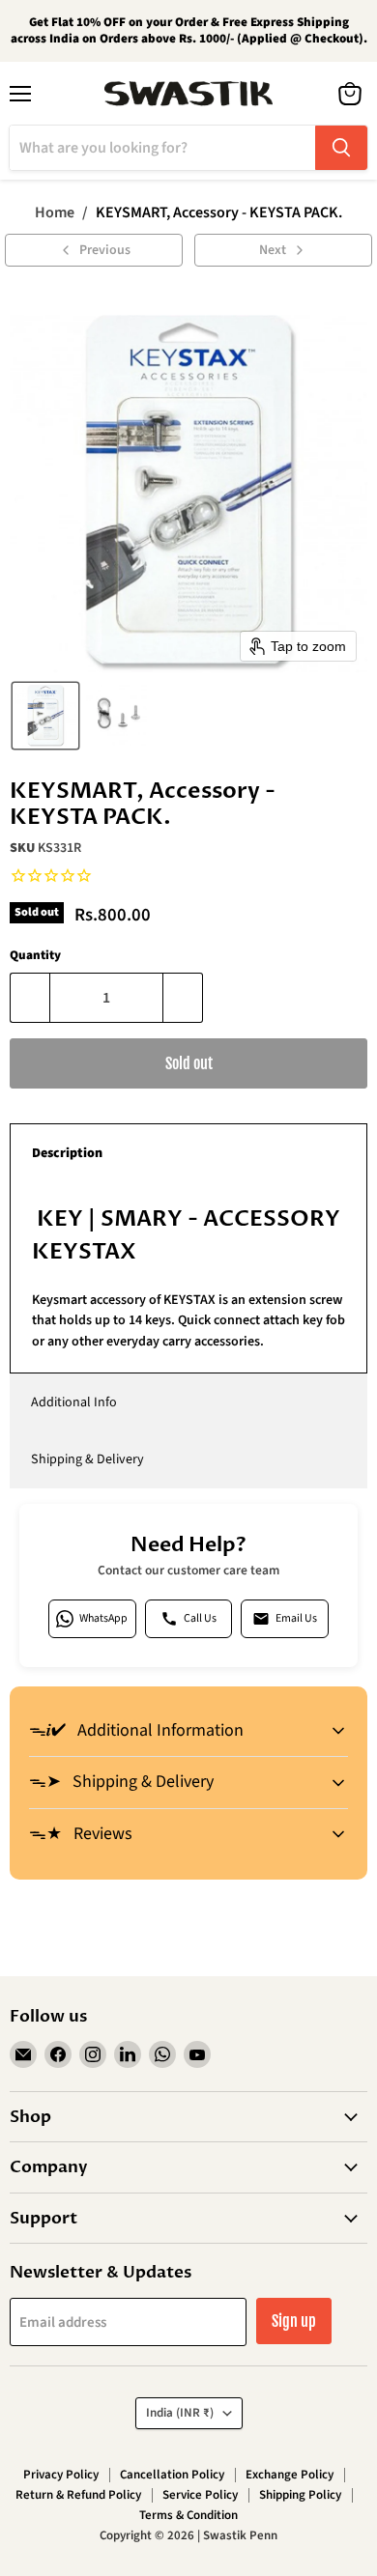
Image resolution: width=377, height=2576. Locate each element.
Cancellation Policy (172, 2475)
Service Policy (200, 2495)
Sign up (294, 2321)
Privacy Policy (61, 2475)
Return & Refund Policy (78, 2495)
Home (55, 212)
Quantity (35, 956)
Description (67, 1153)
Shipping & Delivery (87, 1459)
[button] (45, 716)
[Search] (341, 148)
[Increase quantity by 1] (183, 998)
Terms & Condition (188, 2515)
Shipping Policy (300, 2495)
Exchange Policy (290, 2475)
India (180, 2413)
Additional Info (74, 1402)
